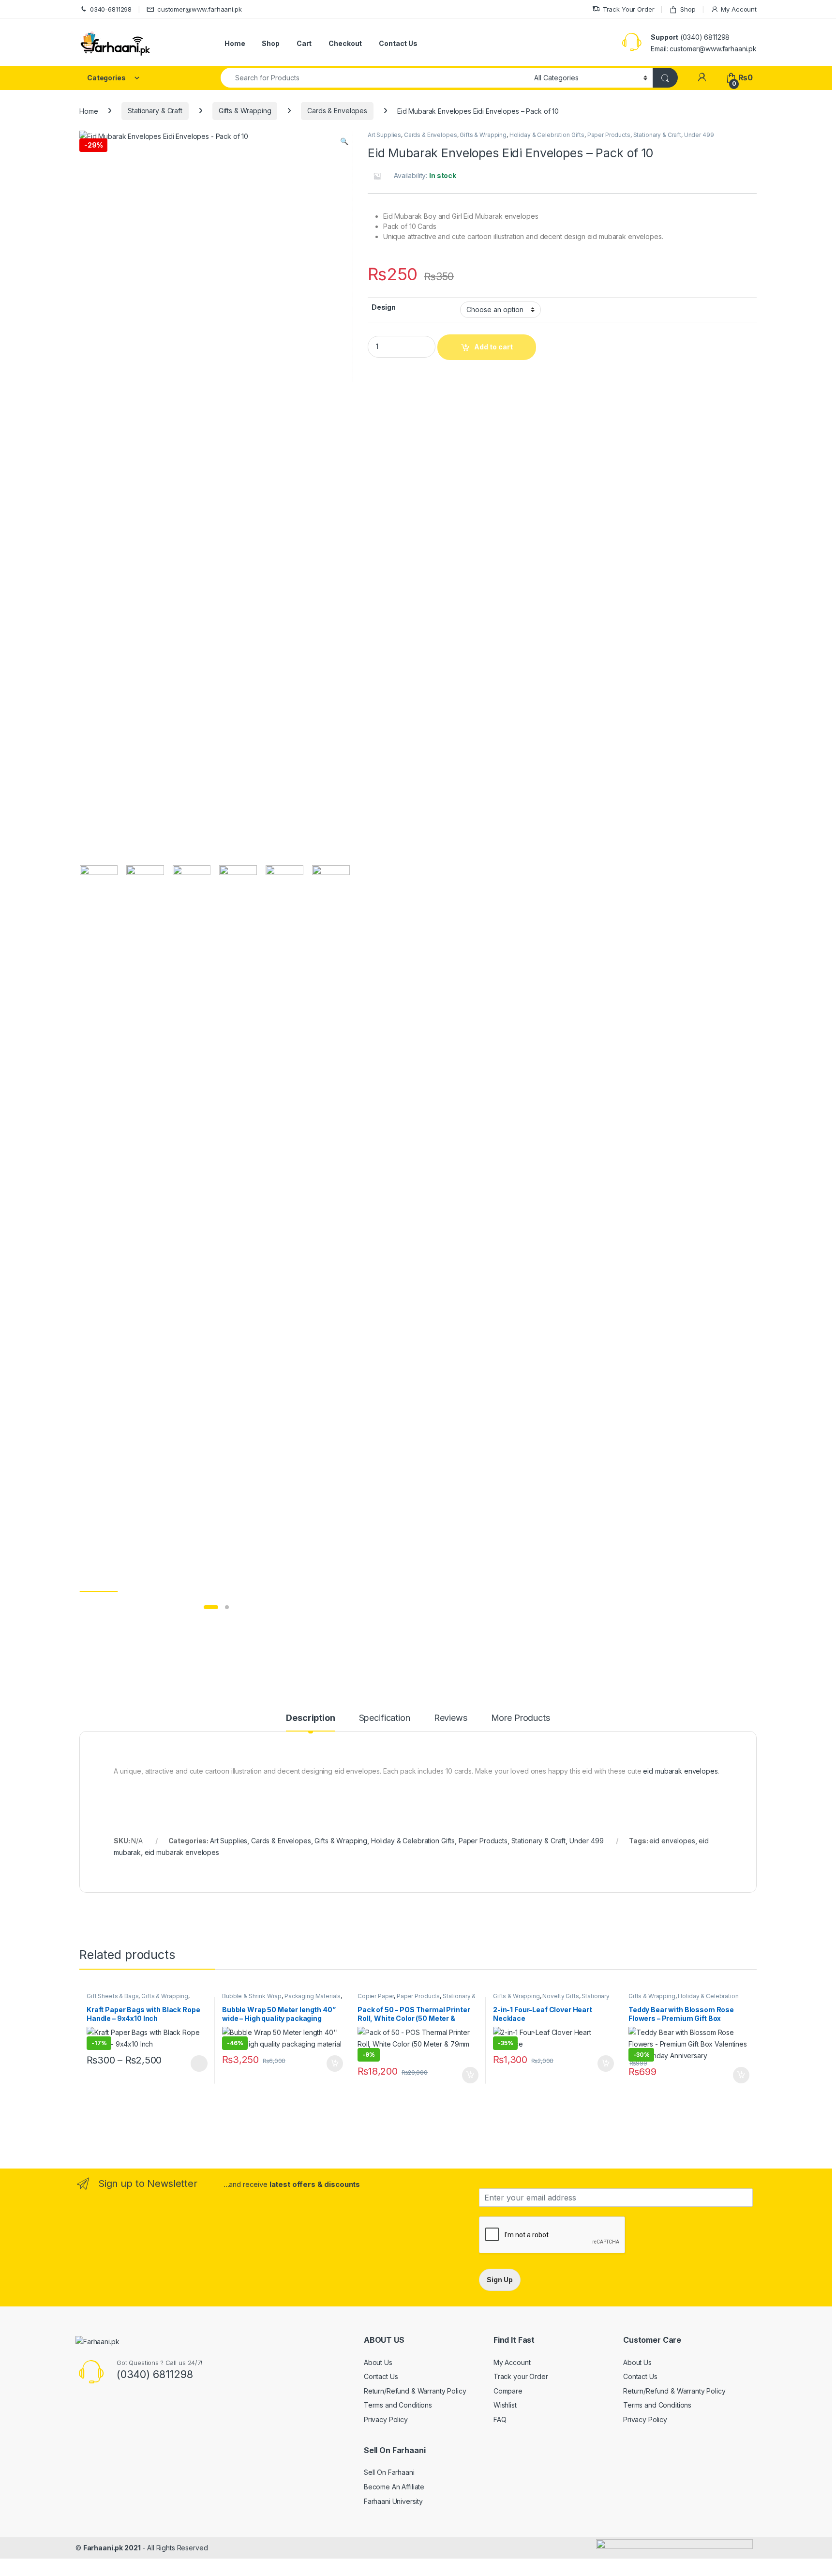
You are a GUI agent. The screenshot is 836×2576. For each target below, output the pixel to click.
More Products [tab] (521, 1718)
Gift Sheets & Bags (112, 1996)
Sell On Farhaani (389, 2472)
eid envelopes (672, 1841)
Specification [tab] (385, 1718)
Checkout (345, 43)
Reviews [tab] (451, 1718)
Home (235, 43)
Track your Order (521, 2376)
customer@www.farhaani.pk (200, 9)
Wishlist (505, 2405)
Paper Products (609, 135)
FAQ (500, 2419)
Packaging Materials (313, 1996)
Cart (304, 43)
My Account (739, 9)
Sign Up (500, 2280)
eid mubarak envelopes (680, 1771)
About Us (378, 2362)
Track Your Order (629, 9)
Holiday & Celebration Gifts (547, 135)
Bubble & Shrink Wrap (252, 1996)
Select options (196, 2064)
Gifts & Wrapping (245, 111)
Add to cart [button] (335, 2064)
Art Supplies (384, 135)
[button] (344, 141)
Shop (688, 9)
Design (384, 307)
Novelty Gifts (560, 1996)
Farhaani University (393, 2501)
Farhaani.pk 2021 (112, 2548)
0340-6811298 (111, 9)
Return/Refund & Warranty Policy (415, 2391)
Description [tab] (310, 1718)
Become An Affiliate (394, 2487)
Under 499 (699, 135)
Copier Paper (376, 1996)
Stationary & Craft (155, 111)
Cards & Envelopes (337, 111)
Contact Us (398, 43)
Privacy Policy (386, 2419)
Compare (508, 2391)
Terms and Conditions (398, 2405)
